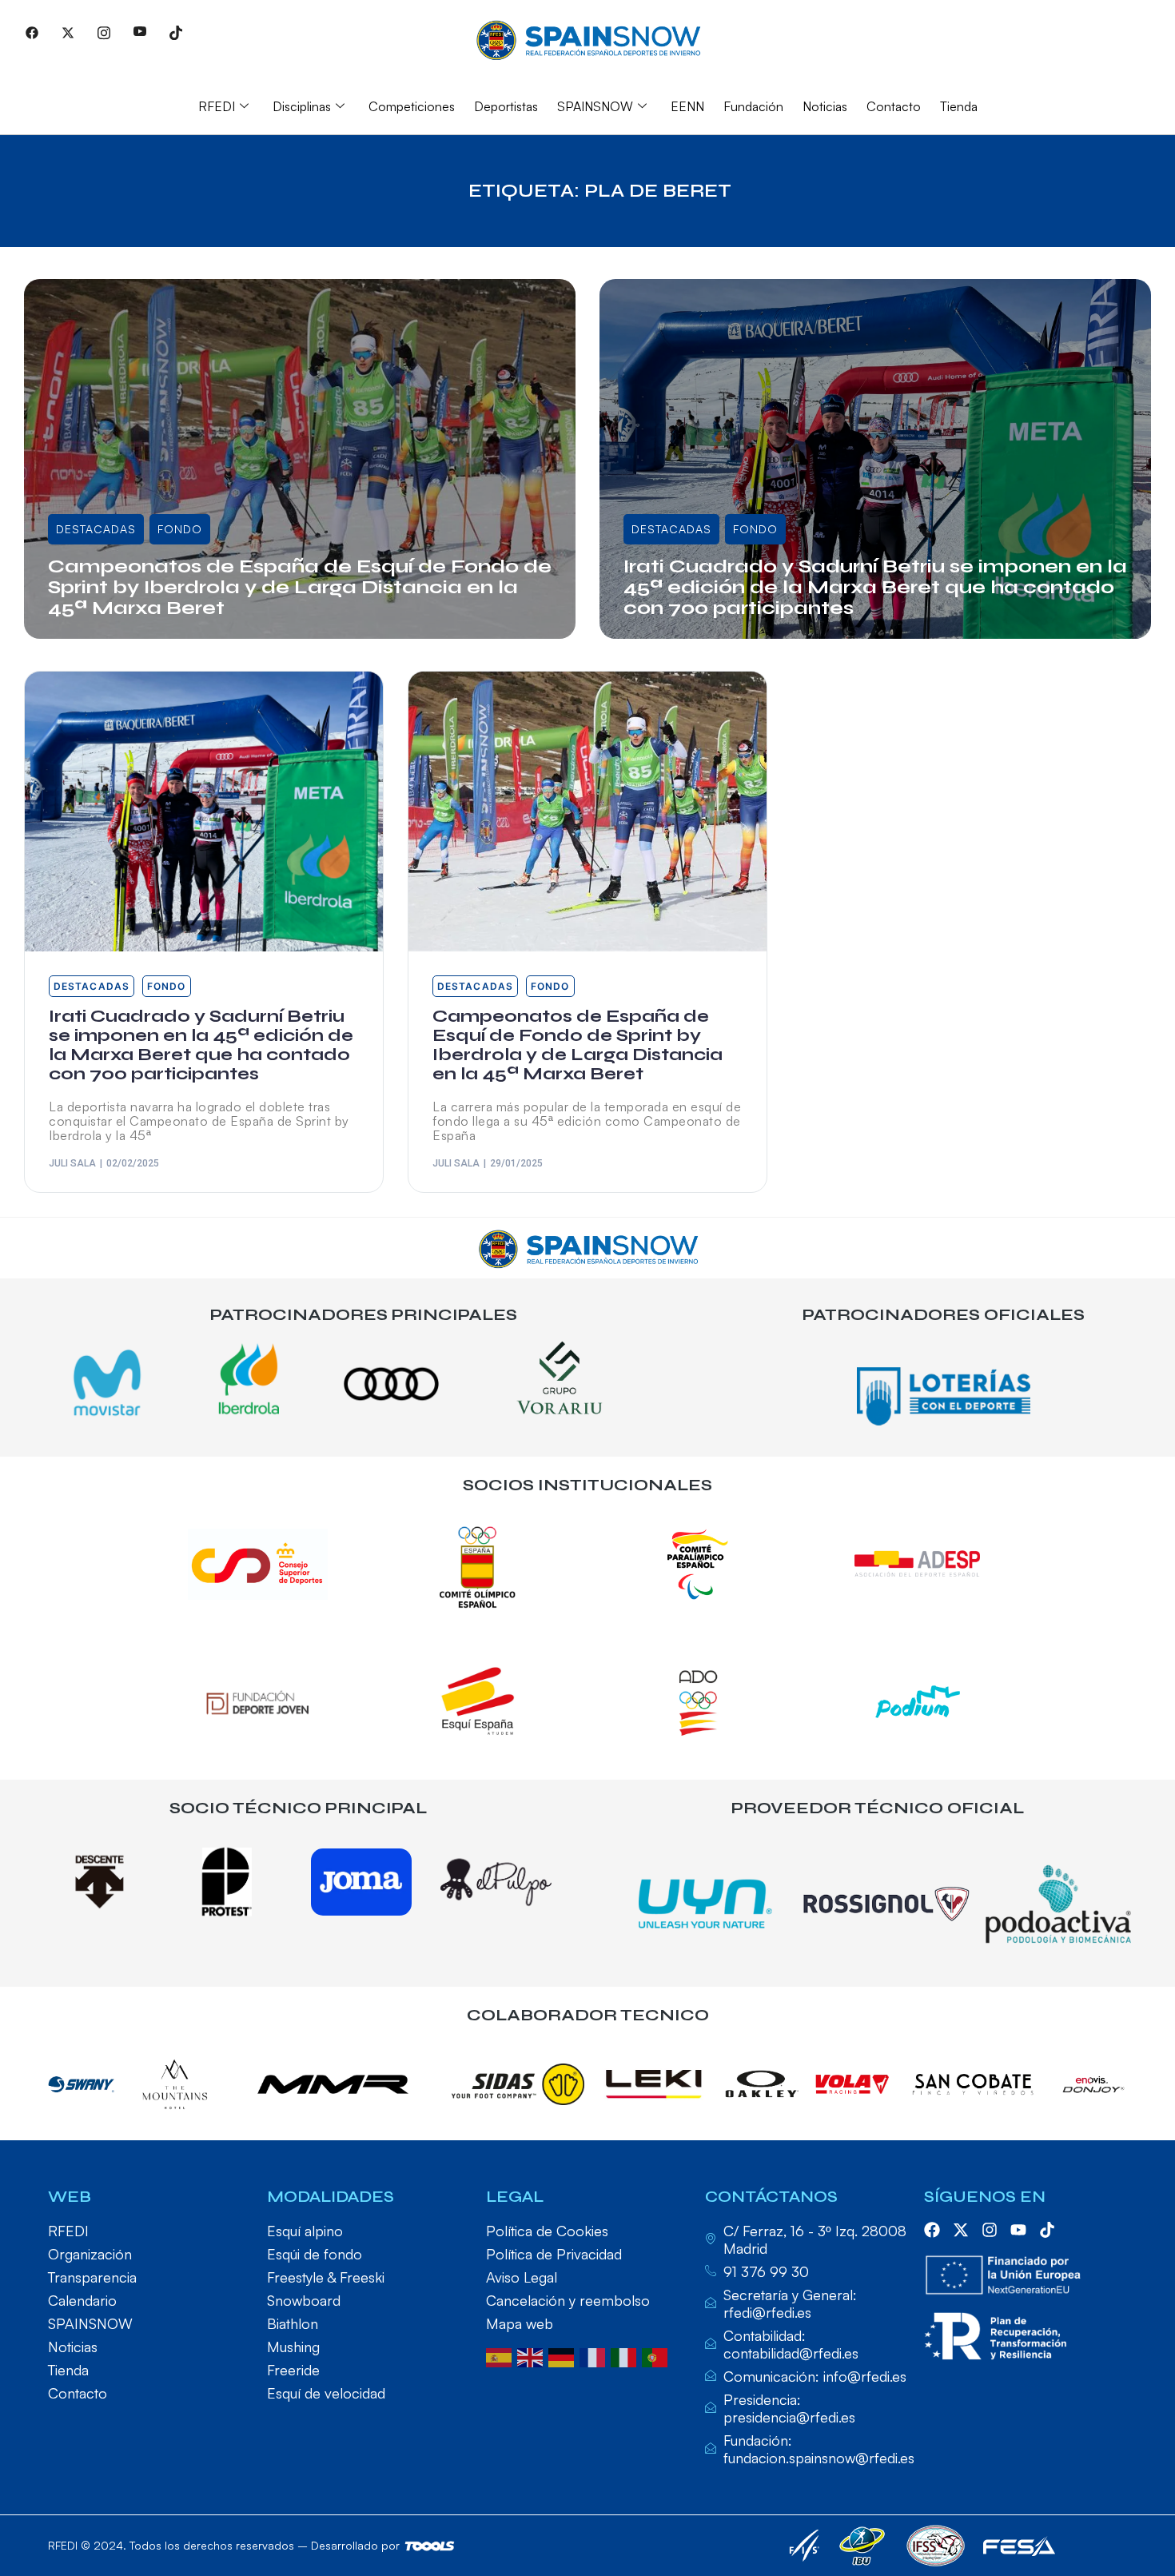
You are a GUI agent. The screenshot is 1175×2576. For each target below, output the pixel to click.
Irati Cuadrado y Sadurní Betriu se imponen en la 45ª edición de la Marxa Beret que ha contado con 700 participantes (875, 587)
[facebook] (932, 2230)
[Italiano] (626, 2356)
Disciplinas (302, 106)
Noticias (825, 106)
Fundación (753, 106)
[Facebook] (32, 32)
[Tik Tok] (176, 32)
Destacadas (96, 529)
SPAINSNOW (595, 106)
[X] (68, 32)
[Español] (502, 2356)
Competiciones (412, 106)
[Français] (595, 2356)
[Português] (657, 2356)
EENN (687, 106)
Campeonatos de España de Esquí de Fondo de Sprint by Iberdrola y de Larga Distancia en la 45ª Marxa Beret (300, 587)
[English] (533, 2356)
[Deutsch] (564, 2356)
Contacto (894, 106)
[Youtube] (140, 32)
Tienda (959, 106)
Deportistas (506, 106)
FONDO (180, 529)
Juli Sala (86, 634)
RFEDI (217, 106)
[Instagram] (104, 32)
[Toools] (430, 2546)
